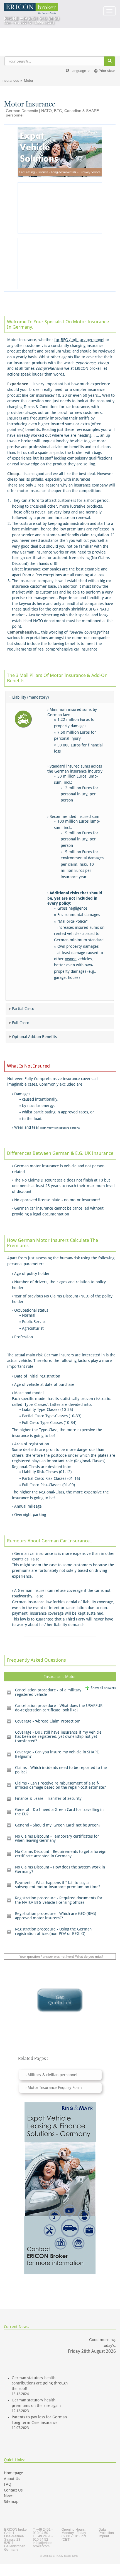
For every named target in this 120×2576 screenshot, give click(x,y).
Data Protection (106, 2531)
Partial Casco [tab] (23, 1009)
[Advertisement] (60, 208)
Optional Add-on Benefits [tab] (34, 1037)
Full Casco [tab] (21, 1023)
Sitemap (11, 2501)
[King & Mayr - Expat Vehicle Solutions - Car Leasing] (60, 152)
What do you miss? (89, 1957)
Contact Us (13, 2490)
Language (78, 71)
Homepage (14, 2473)
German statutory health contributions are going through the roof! (40, 2383)
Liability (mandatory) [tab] (30, 697)
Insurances (10, 80)
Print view (106, 71)
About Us (12, 2479)
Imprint (104, 2536)
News (9, 2496)
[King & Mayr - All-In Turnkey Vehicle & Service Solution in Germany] (60, 2188)
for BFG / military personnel (79, 340)
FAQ (8, 2484)
